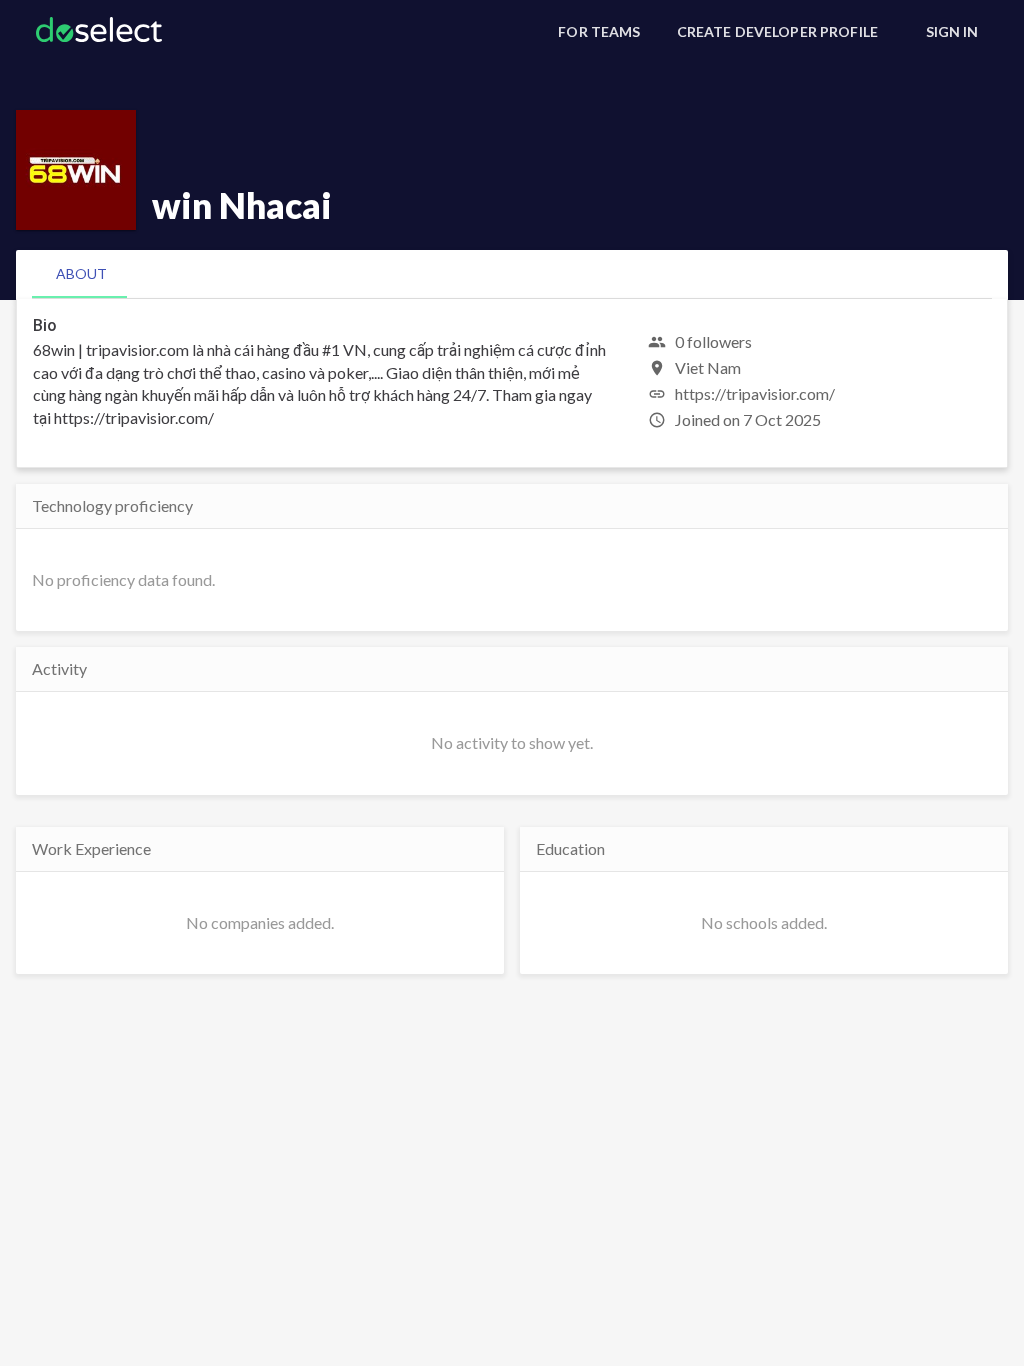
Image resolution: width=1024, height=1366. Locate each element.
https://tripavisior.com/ (755, 393)
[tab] (81, 274)
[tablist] (512, 274)
